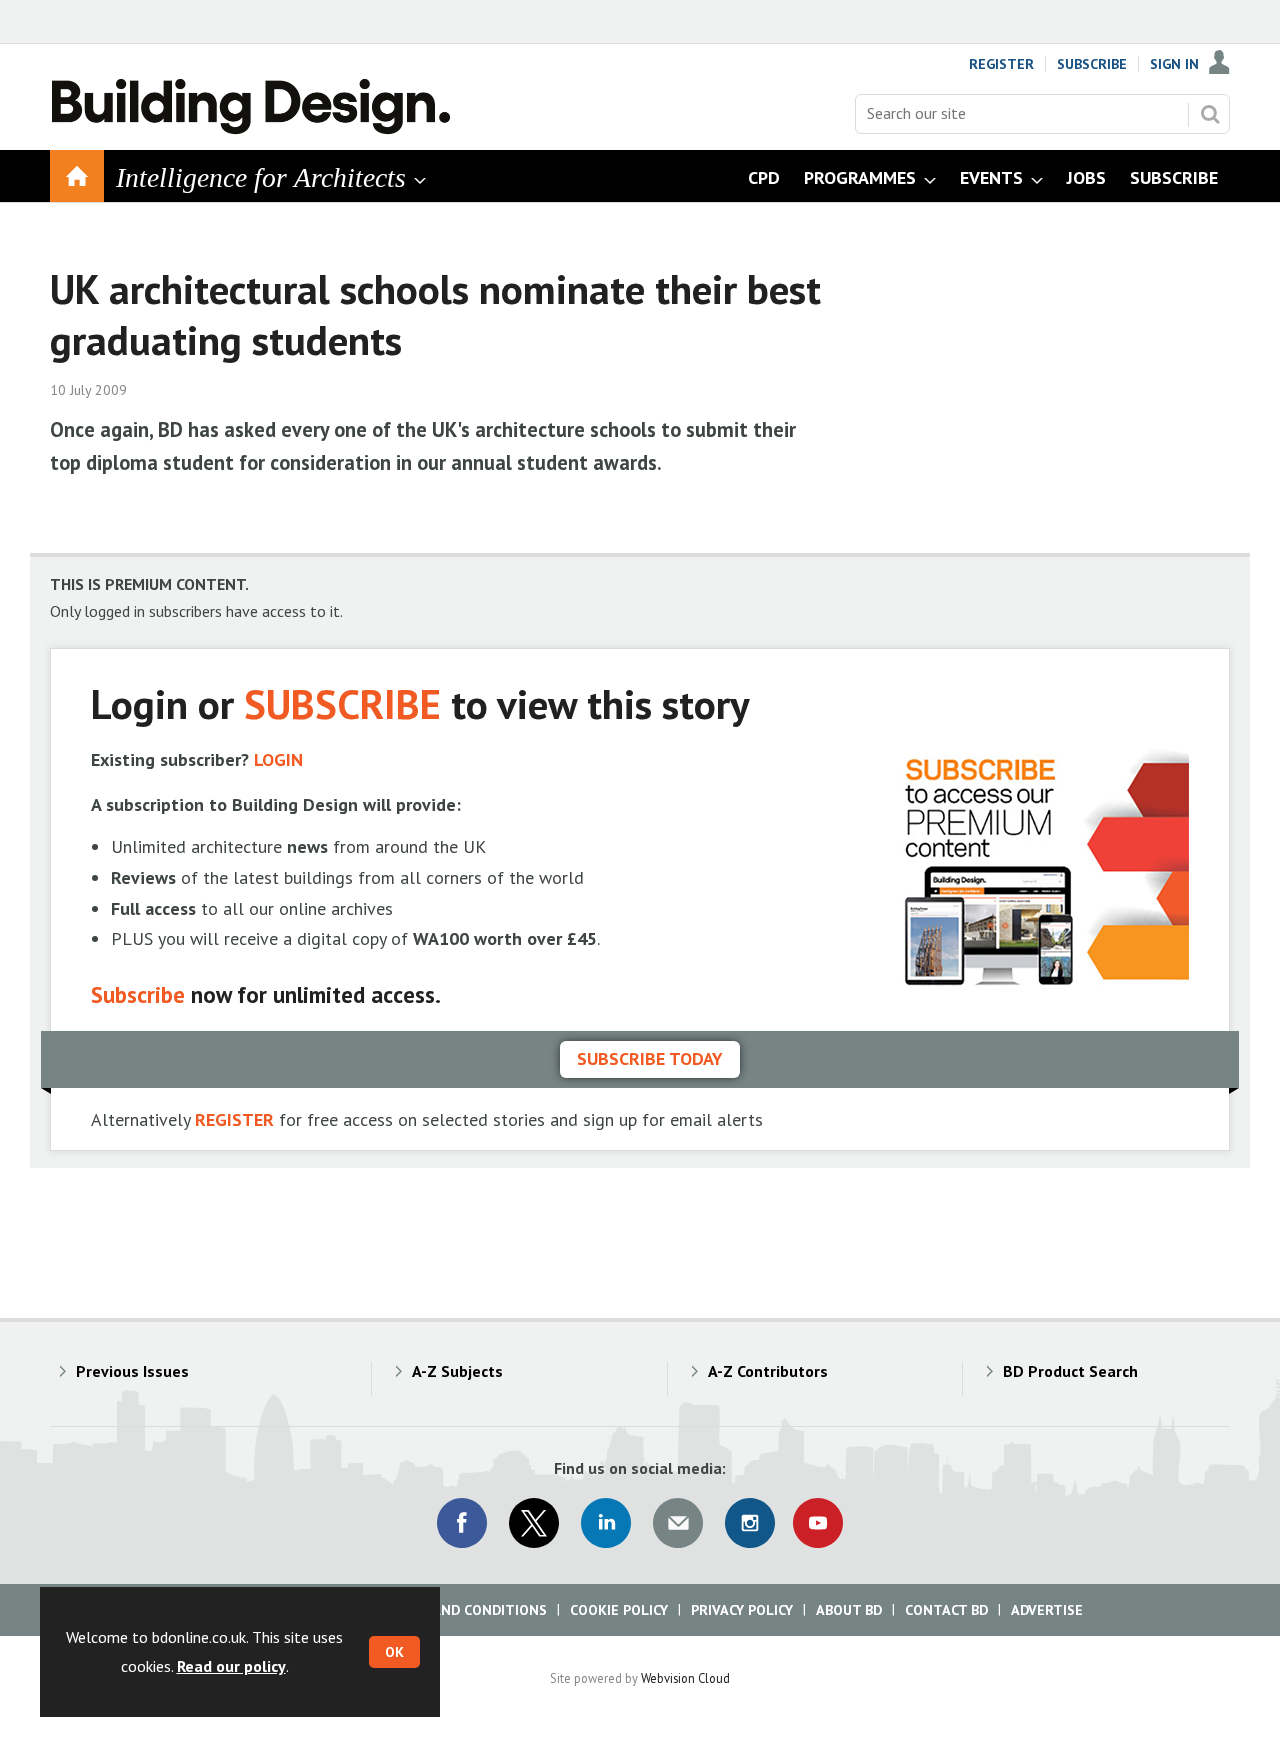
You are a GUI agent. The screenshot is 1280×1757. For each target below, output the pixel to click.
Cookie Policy (619, 1610)
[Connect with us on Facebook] (462, 1523)
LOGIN (278, 759)
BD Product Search (1070, 1371)
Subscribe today (650, 1058)
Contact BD (946, 1610)
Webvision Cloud (685, 1678)
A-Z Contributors (768, 1371)
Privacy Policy (742, 1610)
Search (1210, 114)
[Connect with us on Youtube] (818, 1523)
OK (394, 1652)
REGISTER (234, 1119)
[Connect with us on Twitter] (534, 1523)
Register (1001, 64)
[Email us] (678, 1523)
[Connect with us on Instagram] (750, 1523)
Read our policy (231, 1666)
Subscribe (1092, 64)
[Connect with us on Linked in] (606, 1523)
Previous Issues (132, 1371)
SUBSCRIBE (342, 703)
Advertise (1047, 1610)
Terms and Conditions (464, 1610)
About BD (849, 1610)
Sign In (1174, 64)
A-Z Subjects (457, 1371)
